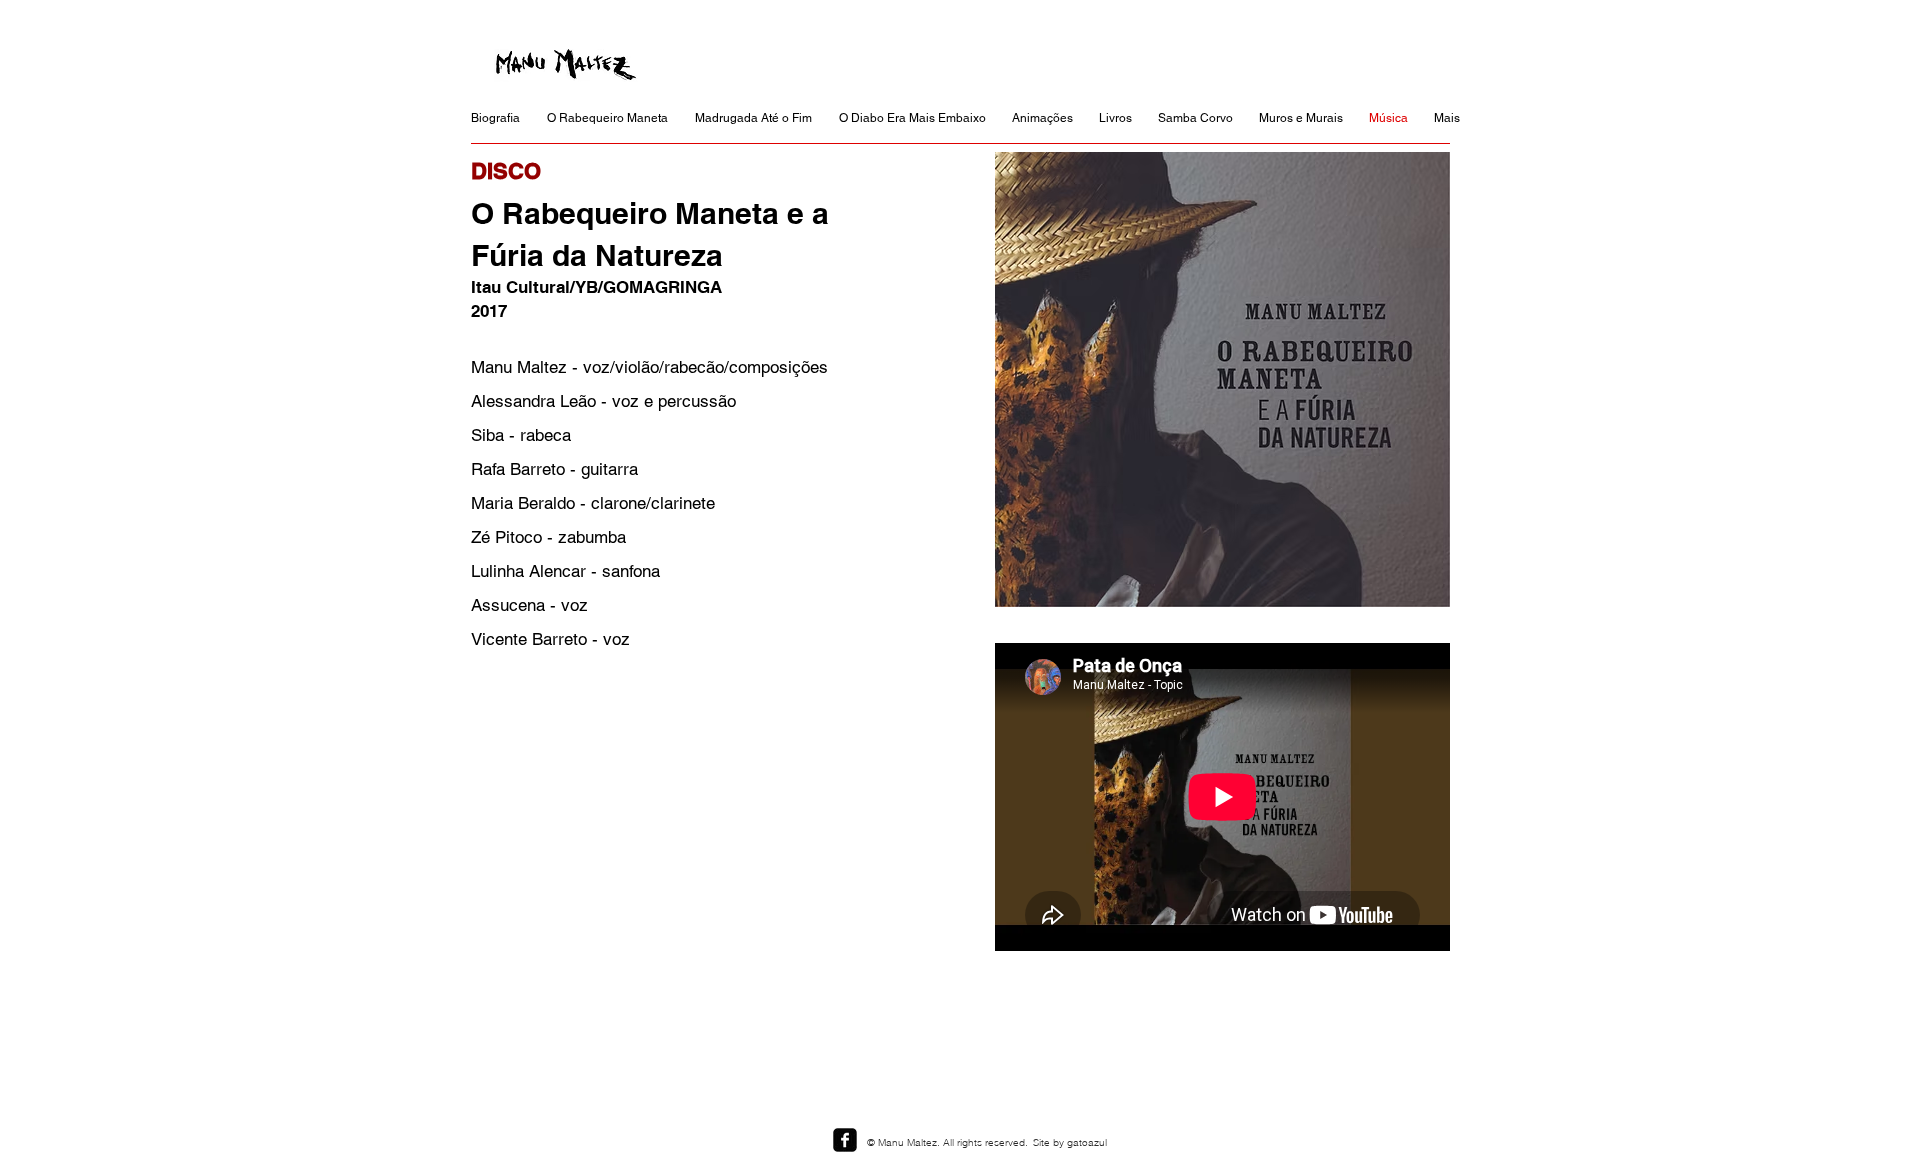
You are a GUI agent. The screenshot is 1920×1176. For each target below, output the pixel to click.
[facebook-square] (845, 1140)
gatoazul (1087, 1142)
